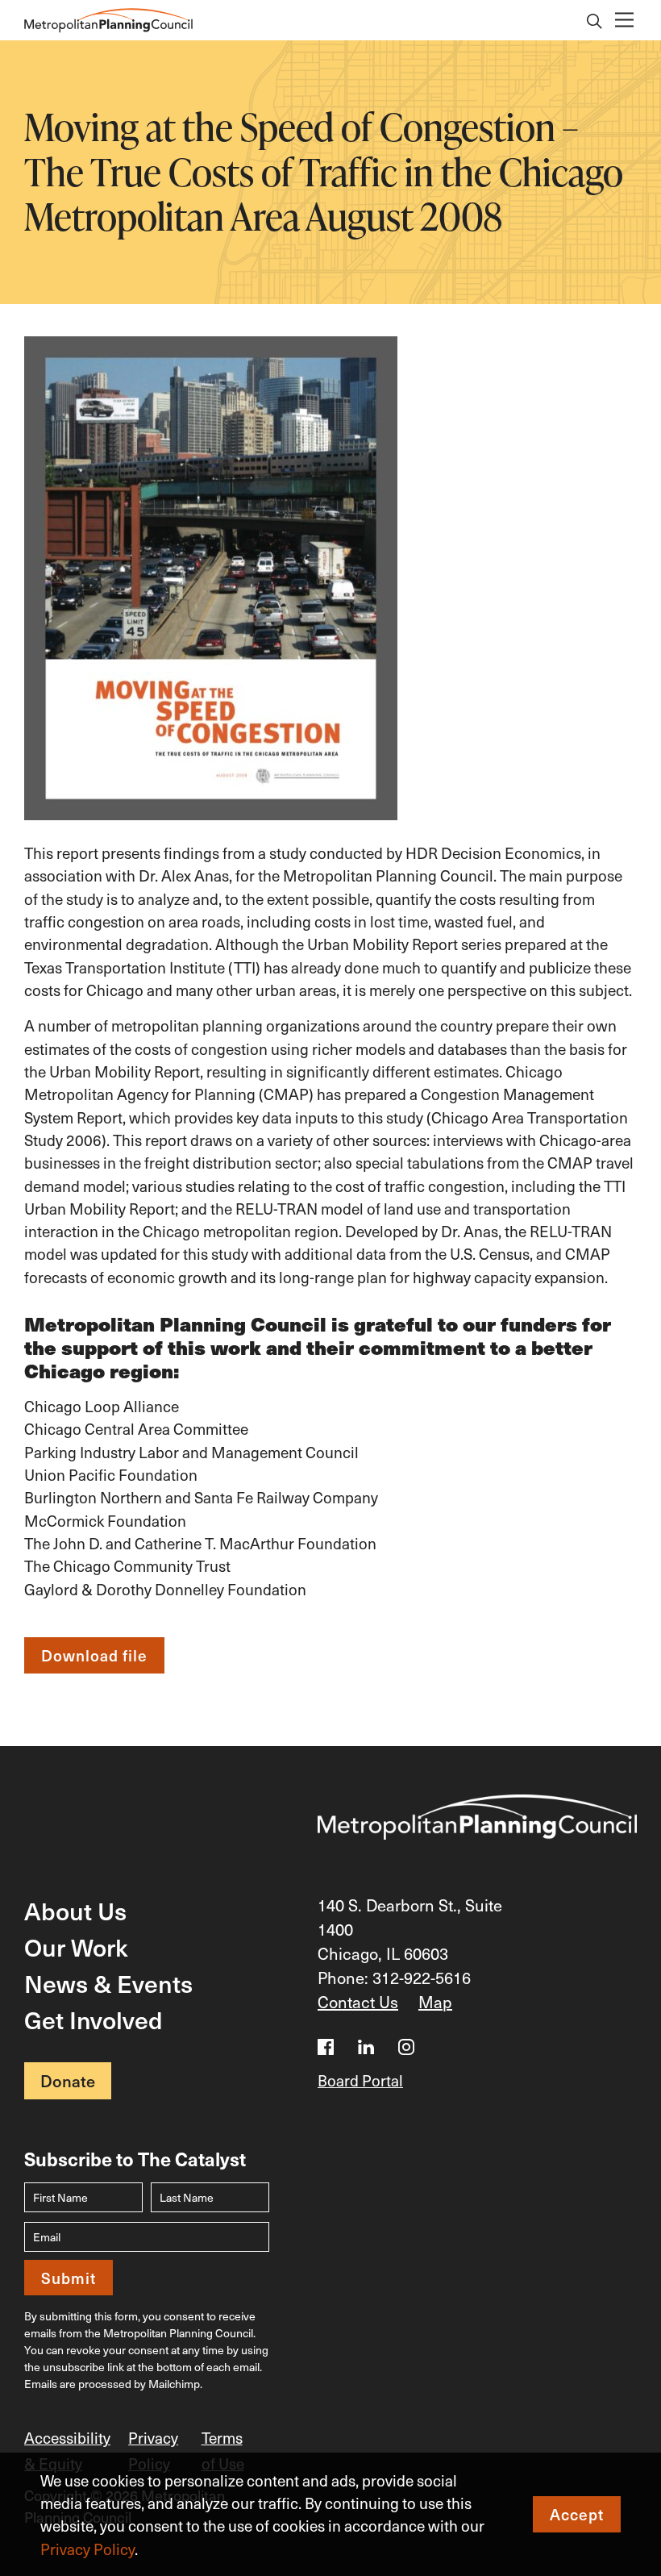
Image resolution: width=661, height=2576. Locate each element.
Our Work (76, 1947)
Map (435, 2002)
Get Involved (94, 2019)
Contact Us (358, 2002)
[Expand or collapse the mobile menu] (624, 21)
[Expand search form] (595, 23)
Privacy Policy (87, 2549)
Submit (69, 2278)
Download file (94, 1655)
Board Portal (360, 2080)
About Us (75, 1910)
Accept (577, 2514)
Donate (68, 2081)
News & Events (108, 1983)
